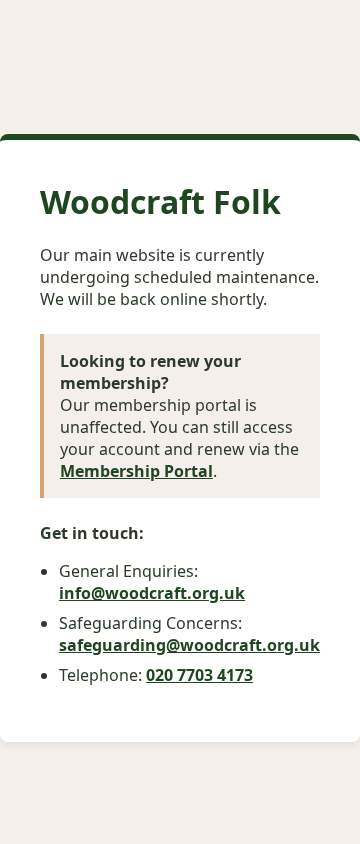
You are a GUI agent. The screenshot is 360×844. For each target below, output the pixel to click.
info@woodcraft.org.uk (152, 593)
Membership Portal (136, 471)
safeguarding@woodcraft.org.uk (189, 645)
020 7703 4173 (199, 675)
